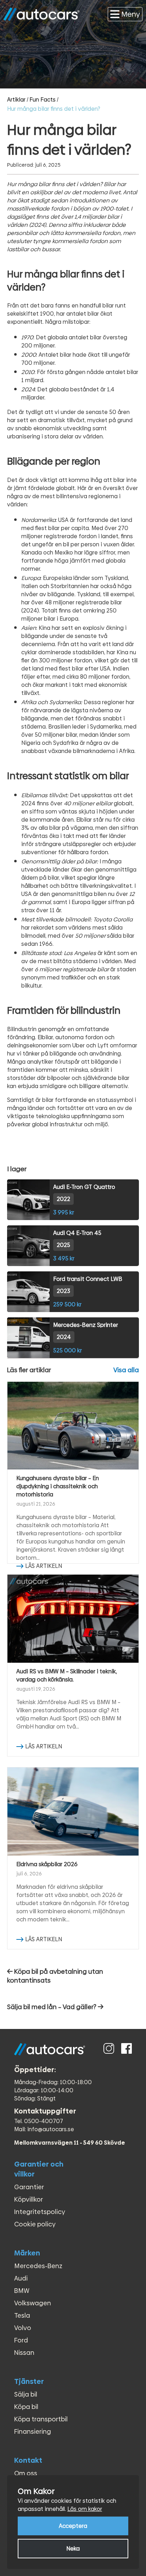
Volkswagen (33, 2303)
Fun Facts (43, 100)
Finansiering (33, 2431)
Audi (21, 2278)
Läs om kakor (85, 2509)
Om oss (26, 2473)
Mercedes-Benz (38, 2266)
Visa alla (126, 1370)
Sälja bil (26, 2394)
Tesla (22, 2315)
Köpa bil (26, 2407)
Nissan (24, 2353)
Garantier (29, 2187)
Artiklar (16, 100)
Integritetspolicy (40, 2212)
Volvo (23, 2328)
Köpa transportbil (41, 2419)
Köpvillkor (29, 2199)
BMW (22, 2291)
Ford (21, 2340)
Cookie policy (35, 2224)
